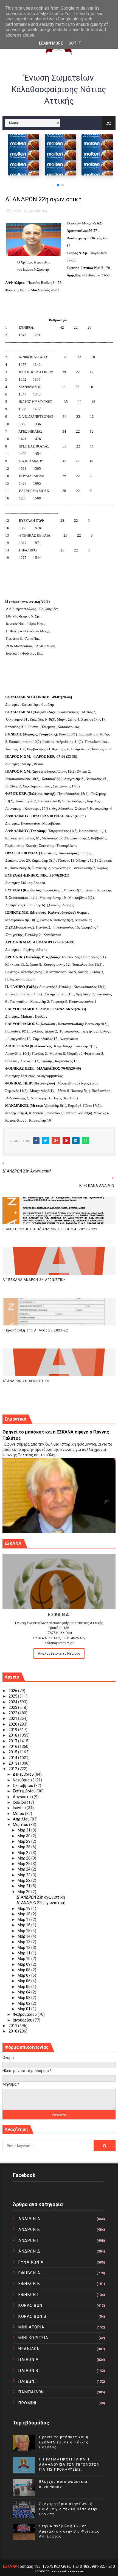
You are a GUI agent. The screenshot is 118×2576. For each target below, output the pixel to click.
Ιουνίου (20, 1808)
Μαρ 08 (24, 1970)
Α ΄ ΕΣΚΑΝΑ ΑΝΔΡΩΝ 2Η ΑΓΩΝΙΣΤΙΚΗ (34, 1280)
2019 (13, 1730)
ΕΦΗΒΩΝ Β (29, 2284)
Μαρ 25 (24, 1864)
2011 (13, 2026)
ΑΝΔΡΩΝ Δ (29, 2251)
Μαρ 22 (24, 1880)
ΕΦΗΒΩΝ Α (29, 2273)
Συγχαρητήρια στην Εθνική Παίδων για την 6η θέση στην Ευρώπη (68, 2509)
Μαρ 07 (24, 1975)
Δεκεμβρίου (24, 1774)
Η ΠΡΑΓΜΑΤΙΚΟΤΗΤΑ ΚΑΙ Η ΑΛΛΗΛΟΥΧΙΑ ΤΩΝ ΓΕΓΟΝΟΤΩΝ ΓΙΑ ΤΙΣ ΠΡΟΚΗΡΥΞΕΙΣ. (69, 2464)
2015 (13, 1752)
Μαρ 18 (24, 1914)
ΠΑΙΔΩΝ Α (29, 2360)
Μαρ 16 (24, 1925)
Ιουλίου (20, 1802)
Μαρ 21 (24, 1886)
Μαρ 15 (24, 1931)
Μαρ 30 (24, 1836)
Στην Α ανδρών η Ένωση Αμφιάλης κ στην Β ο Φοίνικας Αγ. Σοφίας (69, 2531)
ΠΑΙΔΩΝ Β (28, 2371)
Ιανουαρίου (23, 2020)
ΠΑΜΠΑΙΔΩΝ (31, 2392)
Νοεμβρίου (23, 1780)
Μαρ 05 (24, 1987)
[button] (58, 185)
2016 (13, 1746)
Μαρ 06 (24, 1981)
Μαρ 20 (24, 1892)
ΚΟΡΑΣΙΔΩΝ (30, 2305)
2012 (13, 1769)
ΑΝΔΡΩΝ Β (29, 2229)
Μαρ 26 (24, 1858)
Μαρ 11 (24, 1953)
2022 (13, 1713)
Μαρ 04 (24, 1992)
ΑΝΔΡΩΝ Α (38, 211)
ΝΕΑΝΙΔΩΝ (29, 2349)
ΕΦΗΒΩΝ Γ (29, 2295)
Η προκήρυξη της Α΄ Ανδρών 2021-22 (35, 1330)
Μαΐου (19, 1814)
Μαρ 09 (24, 1964)
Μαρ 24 (24, 1869)
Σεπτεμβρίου (25, 1791)
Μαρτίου (21, 1825)
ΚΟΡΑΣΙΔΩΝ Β (33, 2316)
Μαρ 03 (24, 1998)
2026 (13, 1691)
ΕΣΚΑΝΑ (10, 2566)
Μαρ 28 (24, 1847)
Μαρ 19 (24, 1908)
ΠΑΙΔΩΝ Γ (28, 2381)
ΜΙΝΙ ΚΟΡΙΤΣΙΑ (33, 2338)
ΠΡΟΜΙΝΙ (27, 2403)
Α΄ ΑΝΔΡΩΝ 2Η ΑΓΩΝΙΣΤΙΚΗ (26, 1381)
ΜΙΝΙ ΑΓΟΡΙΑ (32, 2327)
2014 (13, 1758)
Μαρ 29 (24, 1841)
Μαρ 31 (24, 1830)
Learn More (51, 43)
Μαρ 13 (24, 1942)
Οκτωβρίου (23, 1786)
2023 (13, 1707)
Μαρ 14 (24, 1936)
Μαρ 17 (24, 1919)
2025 (13, 1696)
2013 (13, 1763)
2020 (13, 1724)
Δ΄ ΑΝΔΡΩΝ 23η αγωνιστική (41, 1897)
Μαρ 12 (24, 1948)
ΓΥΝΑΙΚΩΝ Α (31, 2262)
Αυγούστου (23, 1797)
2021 (13, 1718)
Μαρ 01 (24, 2009)
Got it (75, 43)
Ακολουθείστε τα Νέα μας (59, 1653)
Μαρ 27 (24, 1853)
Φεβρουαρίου (25, 2014)
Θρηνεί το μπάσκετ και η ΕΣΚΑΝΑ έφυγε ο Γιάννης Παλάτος (64, 2442)
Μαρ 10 (24, 1959)
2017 (13, 1741)
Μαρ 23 (24, 1875)
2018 (13, 1735)
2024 (13, 1702)
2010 (13, 2031)
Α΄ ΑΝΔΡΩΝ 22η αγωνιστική (41, 1903)
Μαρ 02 (24, 2003)
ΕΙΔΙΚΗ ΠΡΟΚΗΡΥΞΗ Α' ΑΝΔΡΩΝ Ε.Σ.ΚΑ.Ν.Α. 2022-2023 (50, 1229)
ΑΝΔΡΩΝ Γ (29, 2240)
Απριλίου (22, 1819)
